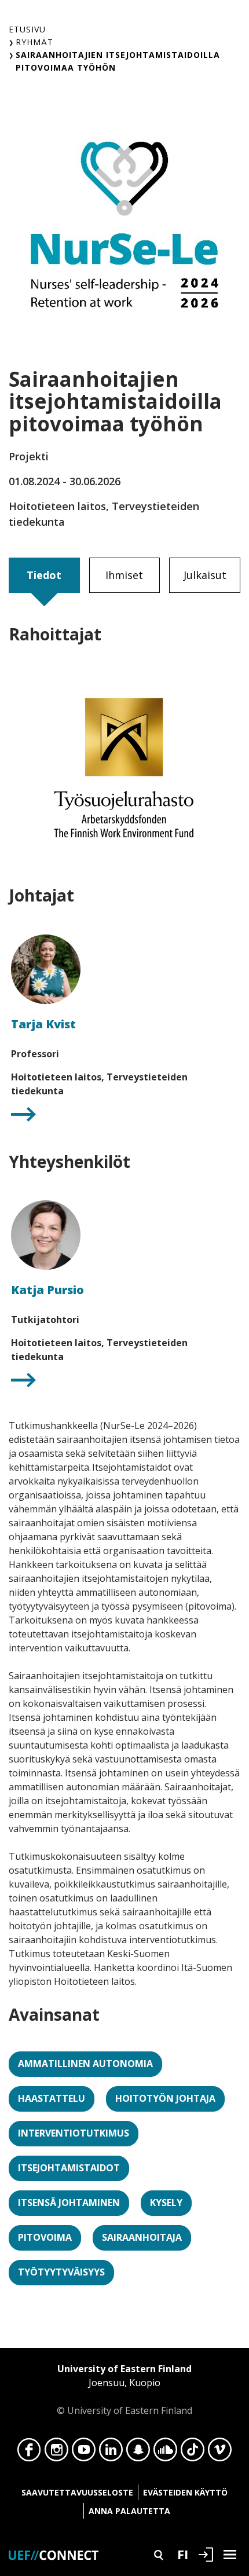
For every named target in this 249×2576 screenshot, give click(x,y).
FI (183, 2554)
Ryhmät (34, 42)
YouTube (84, 2453)
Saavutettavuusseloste (77, 2492)
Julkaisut (205, 575)
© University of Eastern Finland (124, 2390)
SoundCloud (165, 2453)
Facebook (29, 2453)
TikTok (193, 2453)
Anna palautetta (129, 2511)
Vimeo (220, 2453)
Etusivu (27, 29)
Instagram (56, 2453)
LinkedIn (111, 2453)
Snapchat (138, 2453)
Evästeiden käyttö (185, 2492)
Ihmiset (124, 575)
